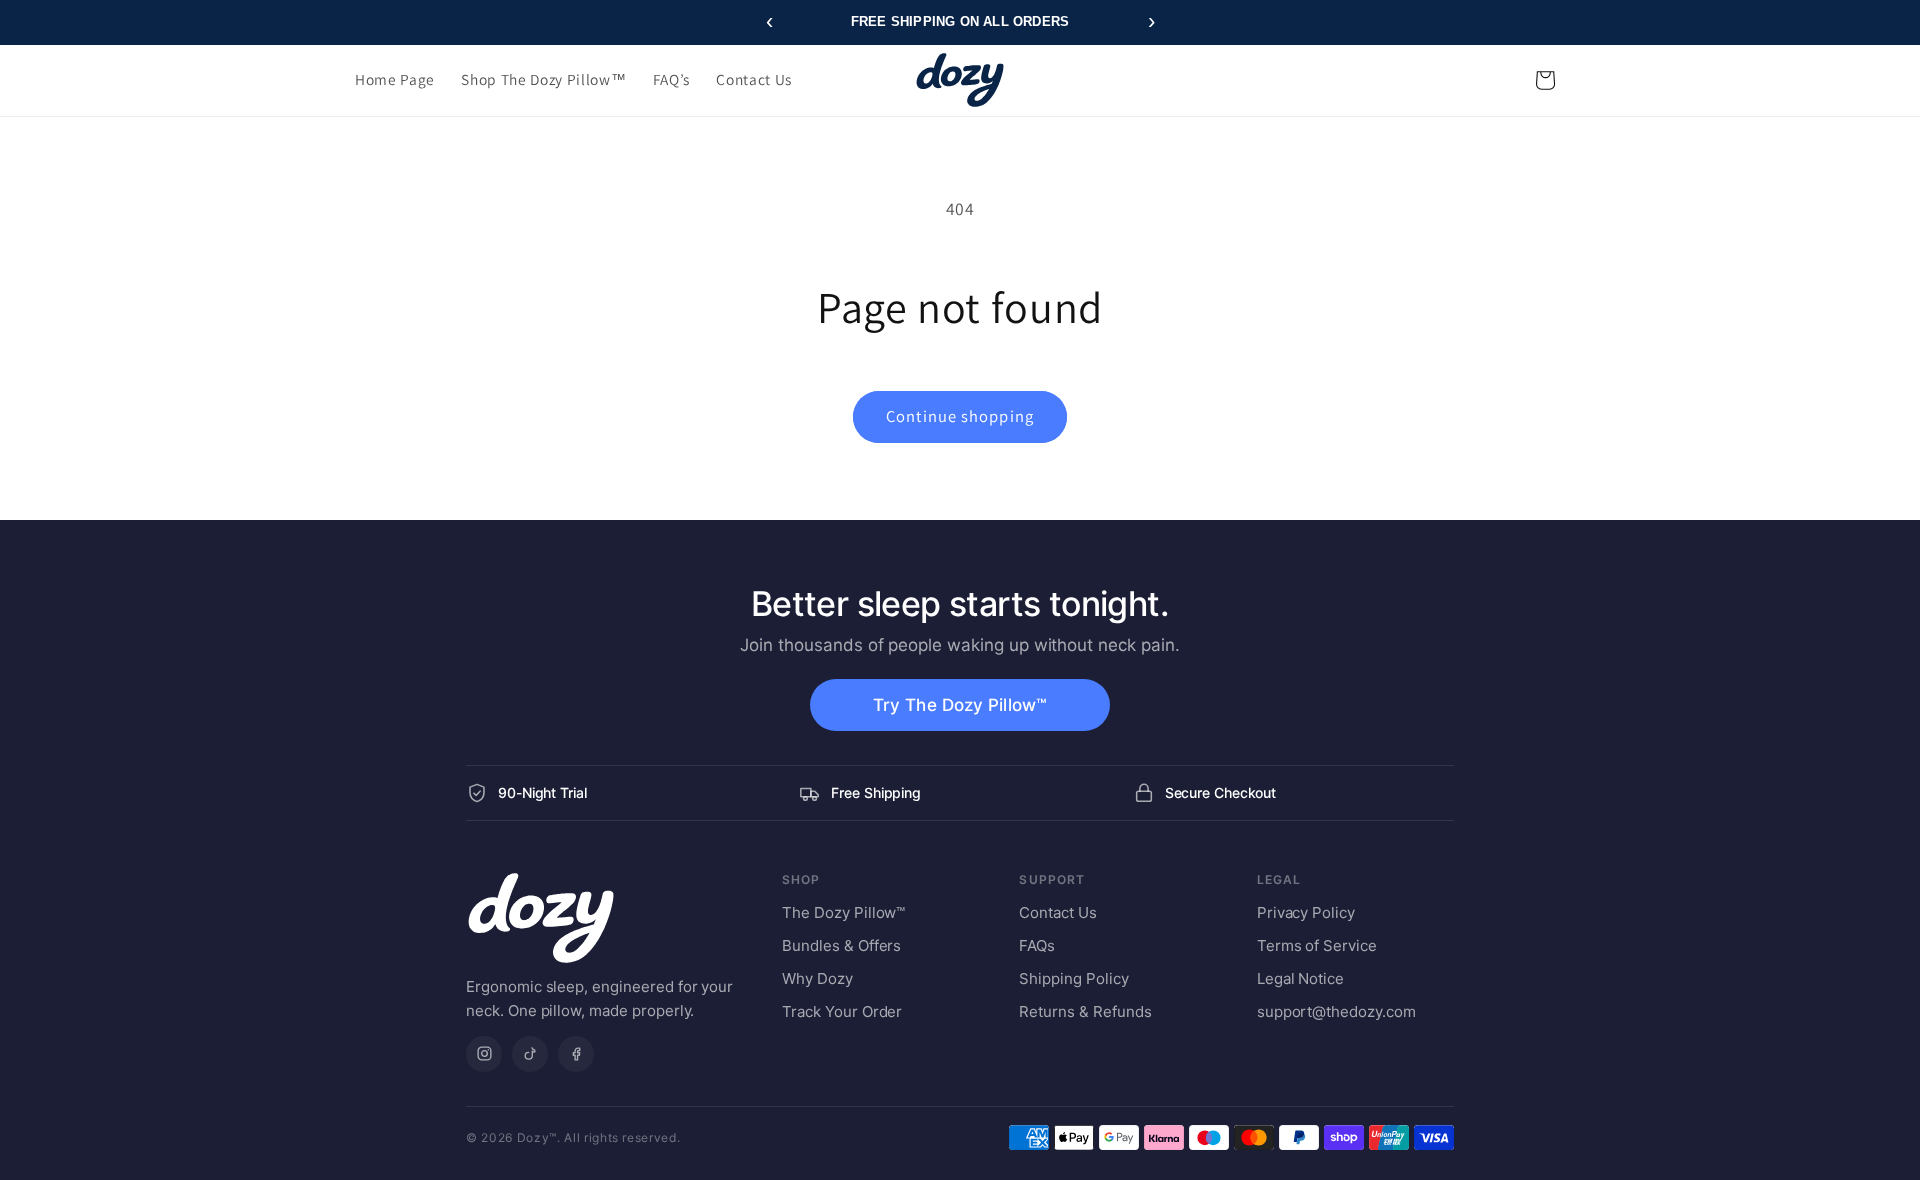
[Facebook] (576, 1054)
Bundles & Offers (841, 945)
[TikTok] (530, 1054)
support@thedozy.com (1336, 1011)
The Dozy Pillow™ (843, 912)
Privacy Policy (1306, 912)
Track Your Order (842, 1011)
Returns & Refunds (1085, 1011)
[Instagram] (484, 1054)
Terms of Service (1317, 945)
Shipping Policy (1073, 978)
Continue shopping (960, 416)
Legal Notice (1300, 978)
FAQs (1037, 945)
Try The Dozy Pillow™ (960, 705)
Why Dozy (817, 978)
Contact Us (1058, 912)
